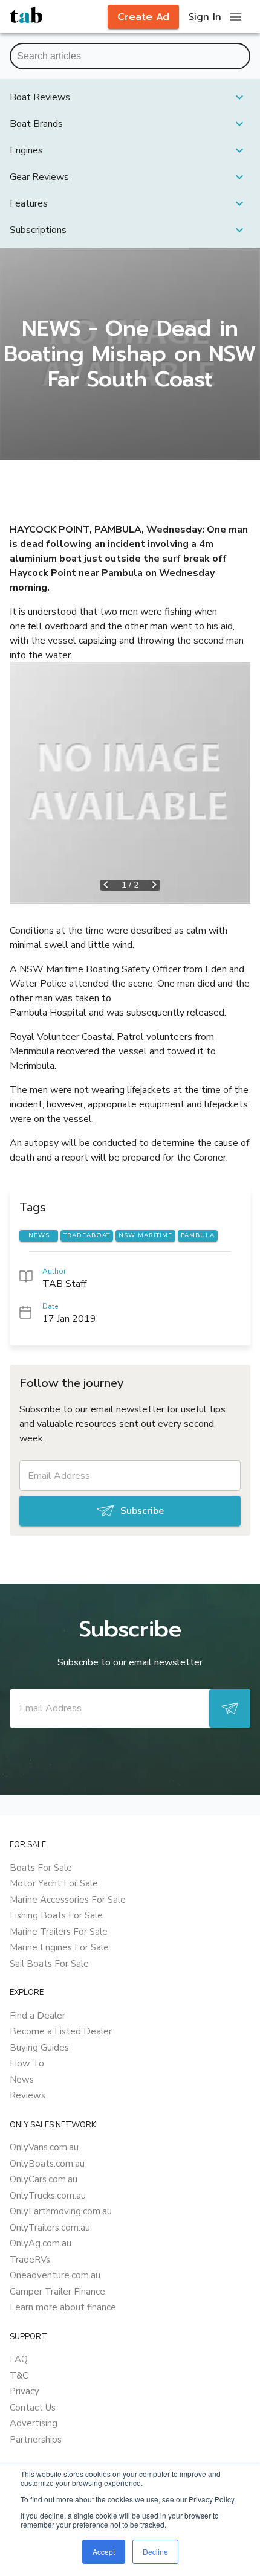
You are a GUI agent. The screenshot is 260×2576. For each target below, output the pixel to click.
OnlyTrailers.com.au (50, 2228)
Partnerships (36, 2440)
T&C (19, 2376)
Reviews (28, 2095)
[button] (130, 97)
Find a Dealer (37, 2016)
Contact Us (33, 2408)
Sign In (205, 17)
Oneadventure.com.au (55, 2275)
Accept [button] (104, 2552)
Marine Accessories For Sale (68, 1900)
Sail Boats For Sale (49, 1964)
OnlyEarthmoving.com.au (61, 2211)
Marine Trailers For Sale (59, 1932)
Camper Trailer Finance (57, 2292)
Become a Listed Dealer (61, 2031)
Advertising (34, 2423)
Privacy (24, 2391)
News (22, 2080)
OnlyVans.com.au (44, 2147)
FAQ (19, 2359)
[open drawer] (236, 17)
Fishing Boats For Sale (56, 1915)
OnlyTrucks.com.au (48, 2196)
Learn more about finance (63, 2307)
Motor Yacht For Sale (54, 1883)
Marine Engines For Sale (59, 1947)
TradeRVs (30, 2260)
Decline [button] (155, 2552)
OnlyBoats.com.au (47, 2164)
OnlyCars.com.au (44, 2179)
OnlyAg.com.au (41, 2243)
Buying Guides (39, 2048)
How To (27, 2063)
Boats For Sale (41, 1868)
